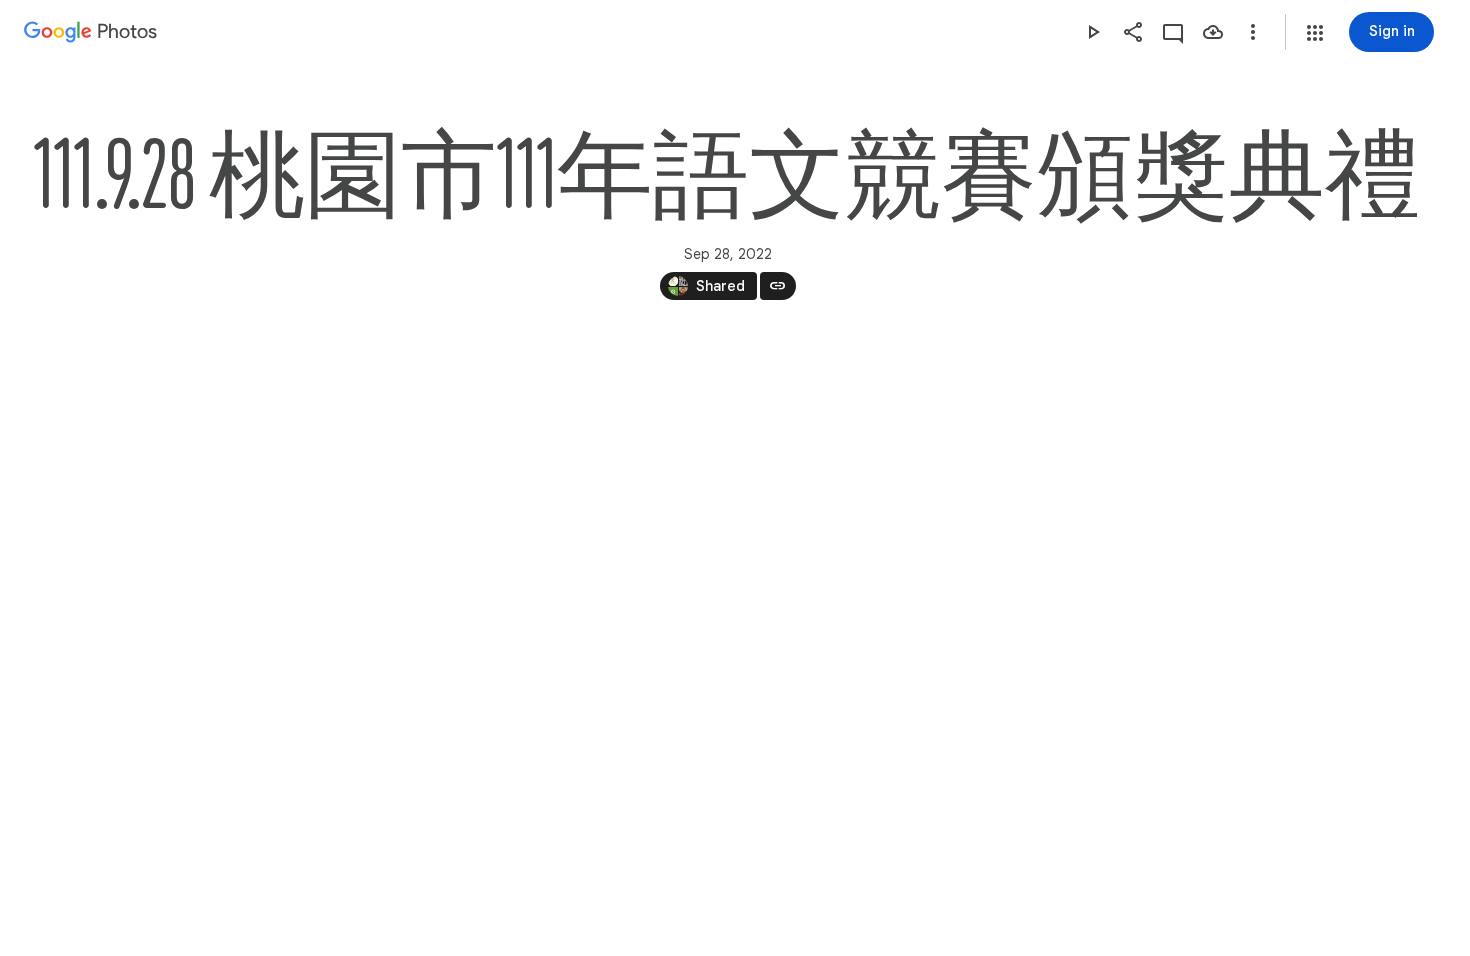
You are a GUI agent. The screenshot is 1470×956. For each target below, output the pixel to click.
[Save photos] (1213, 32)
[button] (1315, 33)
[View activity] (1173, 32)
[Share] (1133, 32)
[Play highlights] (1093, 32)
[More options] (1253, 32)
